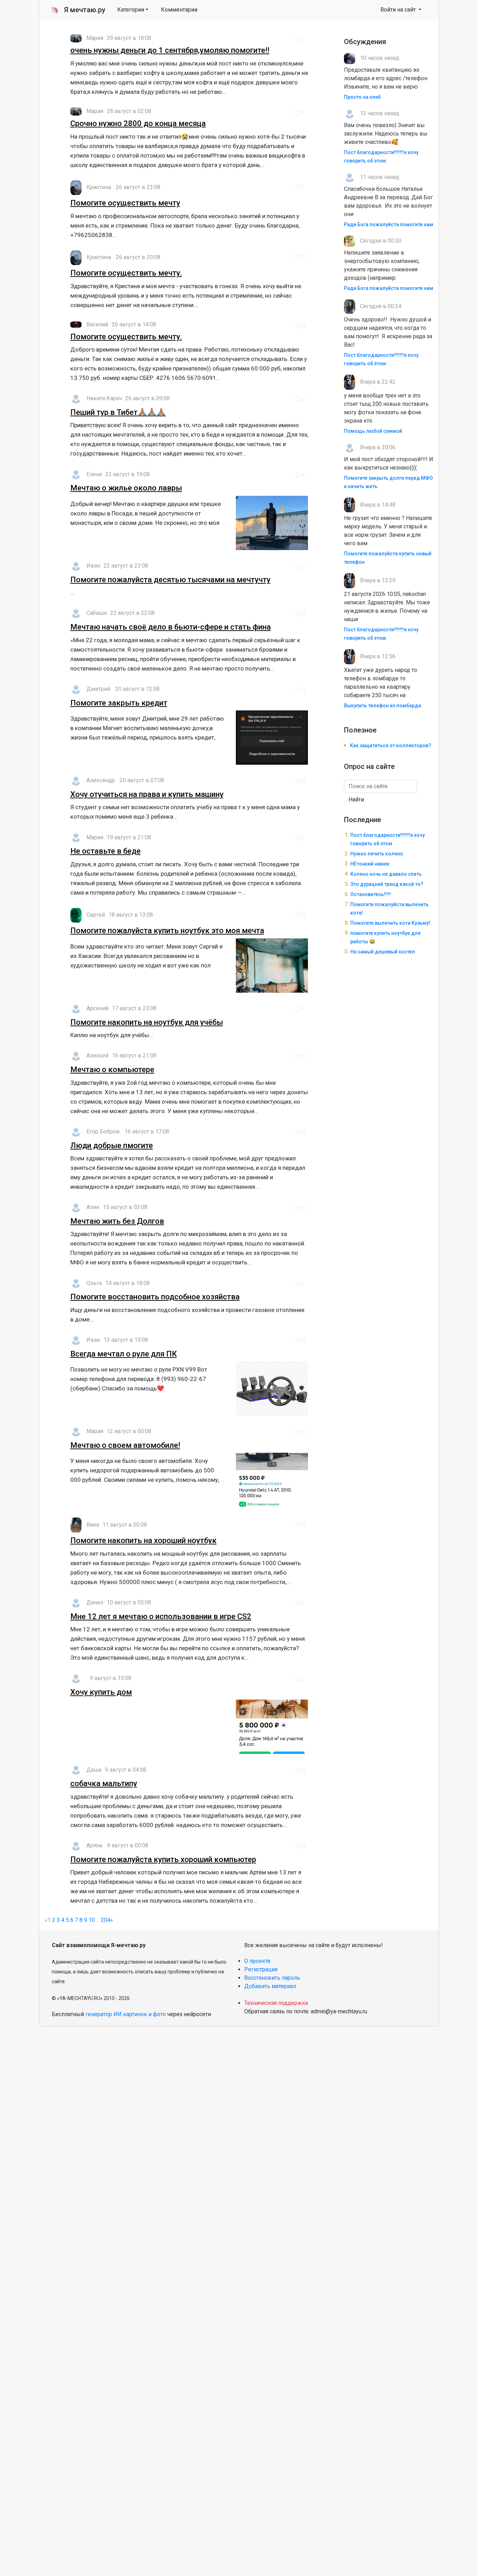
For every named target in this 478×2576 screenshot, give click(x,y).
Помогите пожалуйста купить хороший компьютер (163, 1859)
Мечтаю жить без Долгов (117, 1221)
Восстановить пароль (272, 1978)
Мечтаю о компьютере (112, 1070)
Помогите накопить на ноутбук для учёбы (147, 1022)
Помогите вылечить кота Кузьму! (390, 923)
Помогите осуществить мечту (125, 203)
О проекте (257, 1961)
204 (106, 1920)
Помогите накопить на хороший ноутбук (143, 1540)
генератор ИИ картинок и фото (126, 2014)
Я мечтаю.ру (78, 10)
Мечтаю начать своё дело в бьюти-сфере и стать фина (171, 627)
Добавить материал (270, 1986)
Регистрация (261, 1969)
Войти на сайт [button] (399, 10)
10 (92, 1920)
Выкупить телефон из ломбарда (382, 706)
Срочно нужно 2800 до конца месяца (138, 123)
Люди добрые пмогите (112, 1145)
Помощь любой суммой (373, 431)
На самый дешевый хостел (383, 952)
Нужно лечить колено (377, 854)
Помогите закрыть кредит (119, 703)
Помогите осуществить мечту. (126, 273)
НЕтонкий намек (370, 864)
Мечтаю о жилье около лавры (126, 488)
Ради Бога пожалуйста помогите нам (389, 224)
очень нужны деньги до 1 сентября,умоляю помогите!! (170, 50)
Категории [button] (131, 10)
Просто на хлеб (362, 97)
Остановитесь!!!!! (371, 894)
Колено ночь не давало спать (386, 874)
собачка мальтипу (104, 1783)
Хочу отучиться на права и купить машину (147, 794)
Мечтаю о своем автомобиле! (125, 1445)
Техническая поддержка (276, 2003)
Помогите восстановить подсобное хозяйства (155, 1297)
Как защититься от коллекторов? (391, 745)
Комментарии (179, 10)
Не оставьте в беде (106, 851)
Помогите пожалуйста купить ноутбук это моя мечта (167, 931)
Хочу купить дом (101, 1692)
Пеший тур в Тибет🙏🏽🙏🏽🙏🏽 (118, 412)
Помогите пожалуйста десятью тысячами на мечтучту (170, 580)
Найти (356, 800)
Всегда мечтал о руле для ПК (124, 1354)
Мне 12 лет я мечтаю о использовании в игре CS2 (161, 1616)
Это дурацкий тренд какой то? (387, 884)
